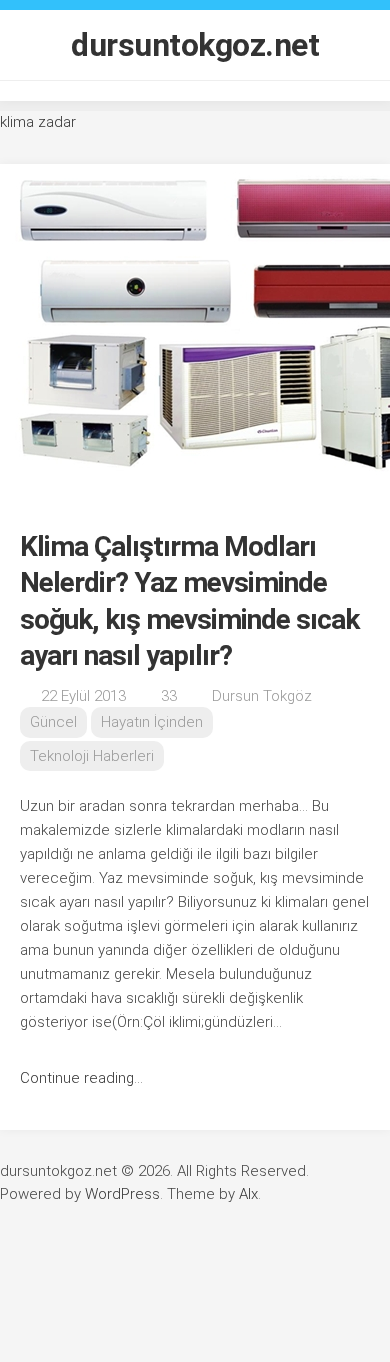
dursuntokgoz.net (195, 45)
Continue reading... (81, 1078)
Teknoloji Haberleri (92, 756)
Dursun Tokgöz (262, 696)
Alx (248, 1194)
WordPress (122, 1194)
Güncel (53, 722)
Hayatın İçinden (152, 722)
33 (169, 696)
